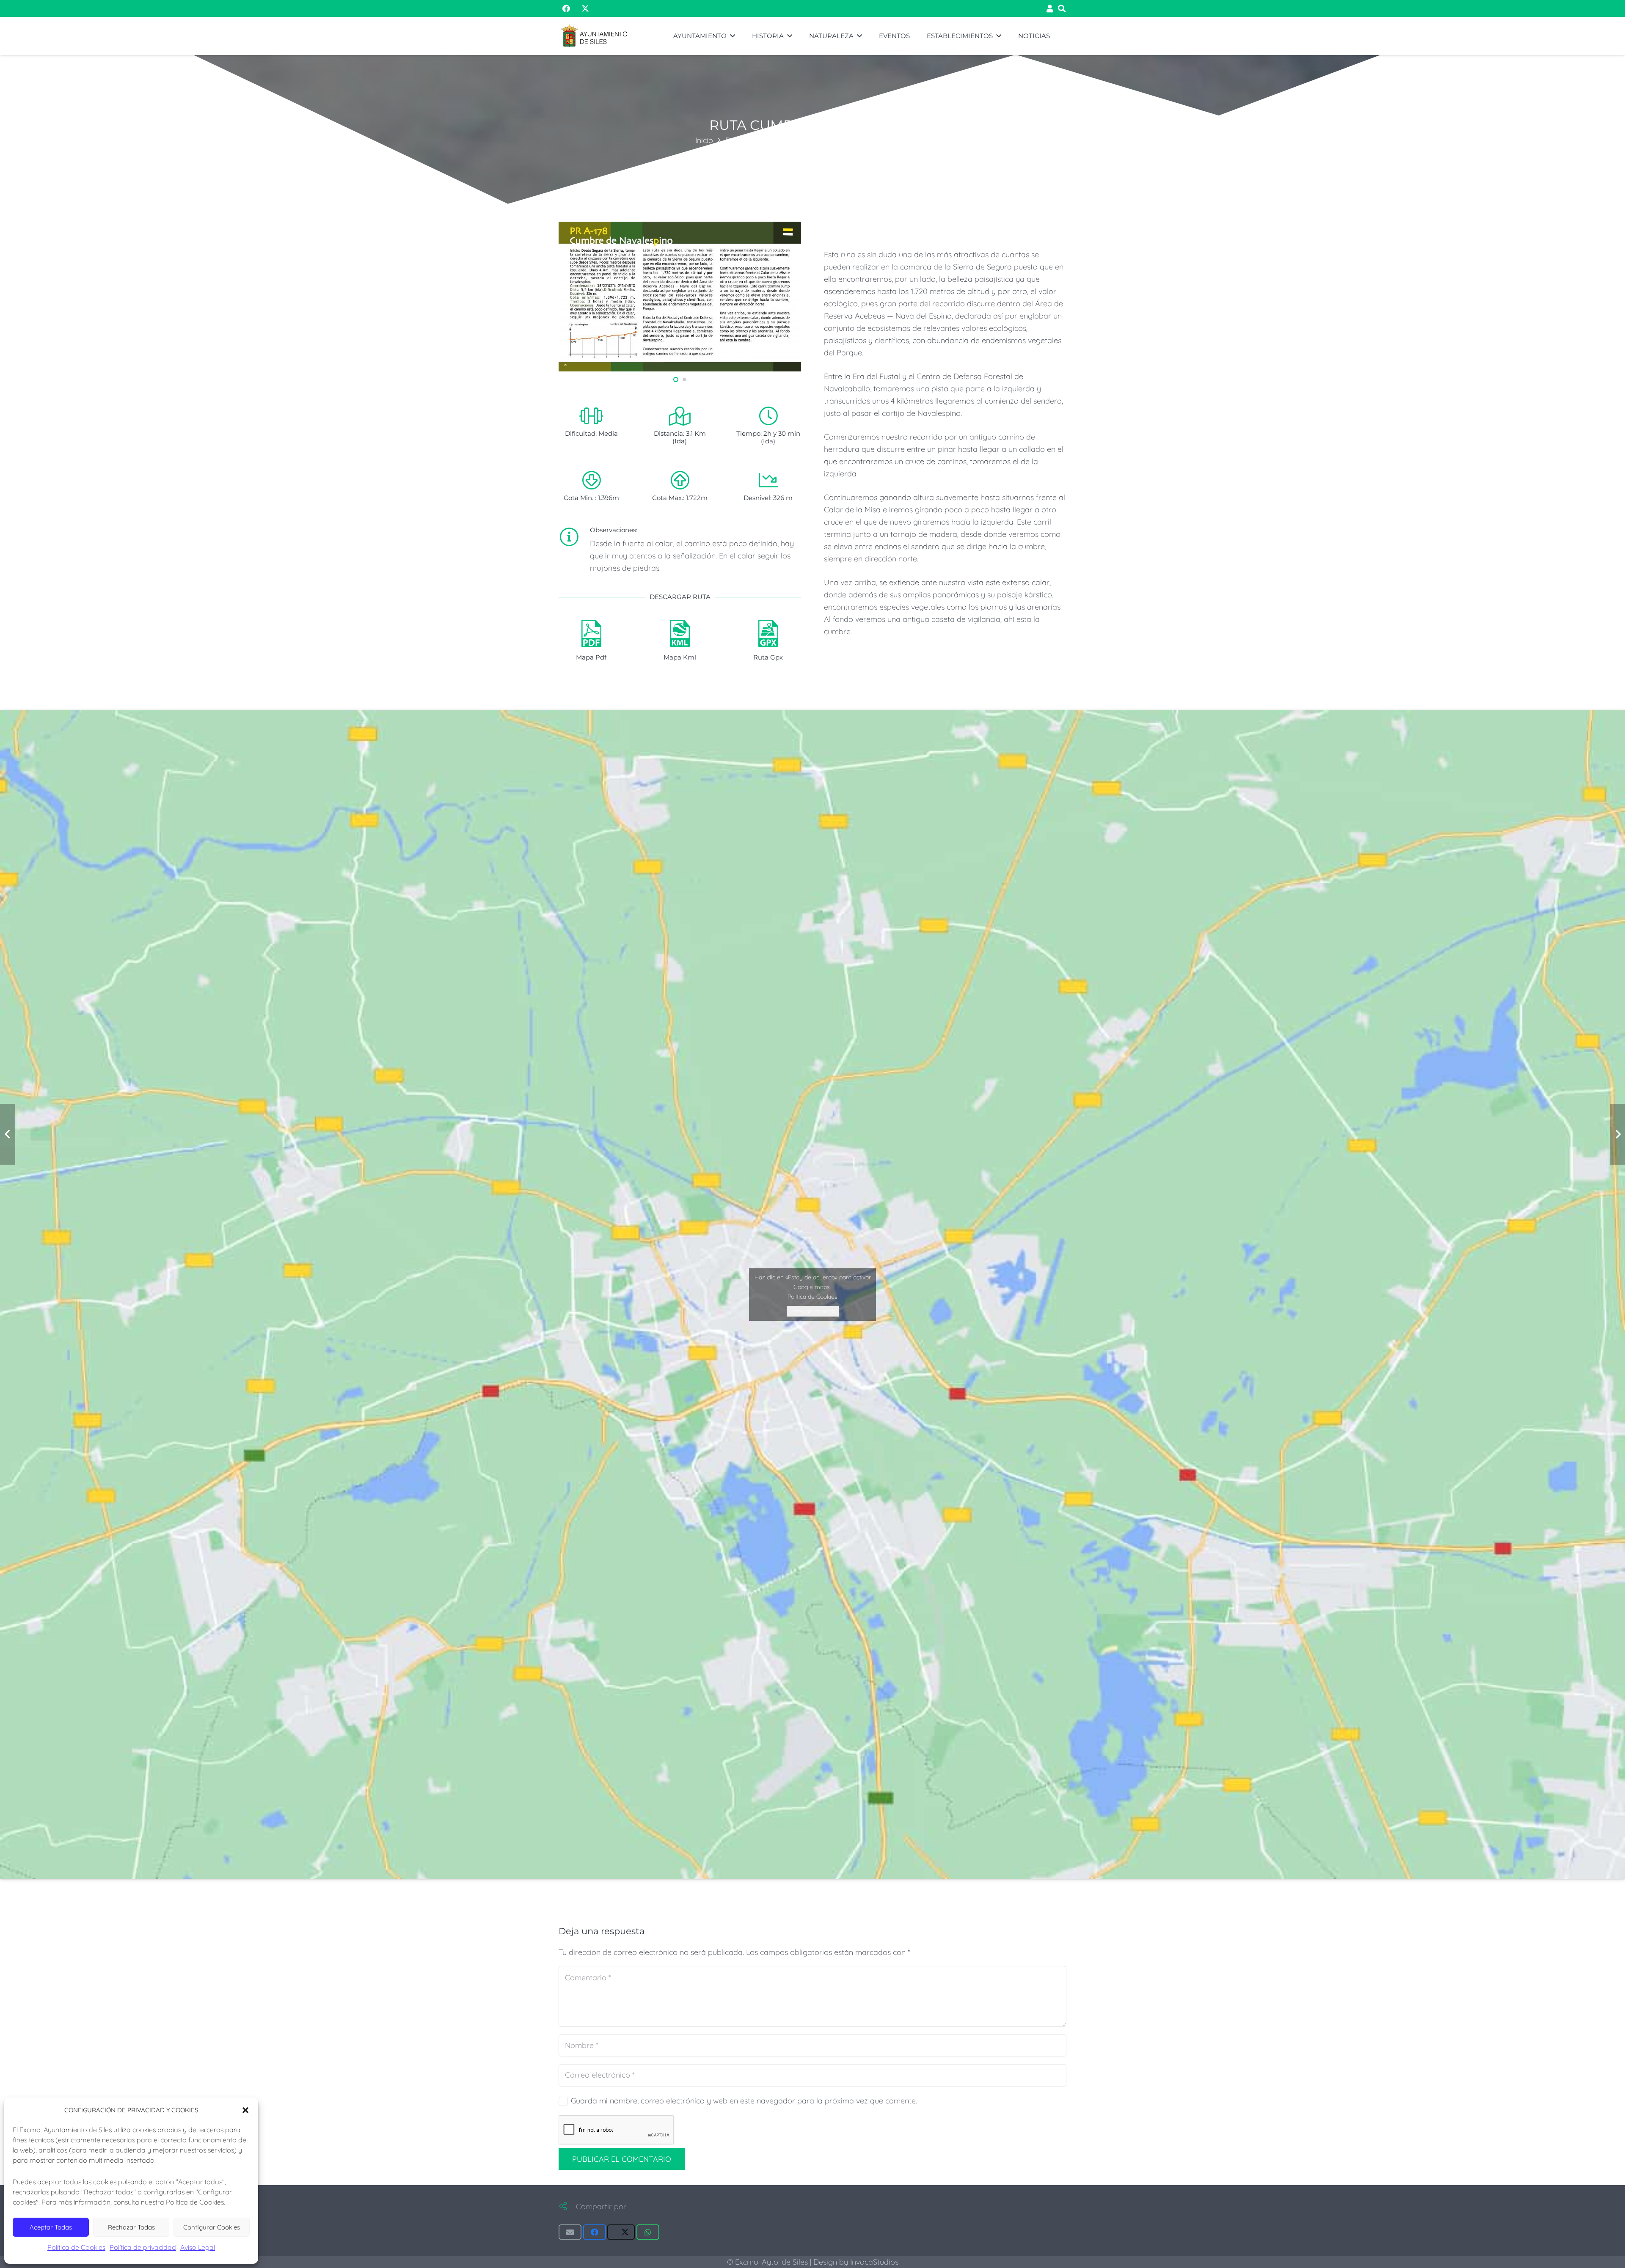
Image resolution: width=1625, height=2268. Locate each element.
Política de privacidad (143, 2247)
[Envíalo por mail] (570, 2232)
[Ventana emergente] (1050, 9)
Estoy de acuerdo (813, 1311)
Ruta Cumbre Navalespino (884, 140)
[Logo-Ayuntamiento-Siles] (594, 36)
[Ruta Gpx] (768, 635)
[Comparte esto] (595, 2232)
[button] (245, 2110)
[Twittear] (621, 2232)
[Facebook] (566, 8)
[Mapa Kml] (680, 635)
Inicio (704, 140)
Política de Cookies (76, 2247)
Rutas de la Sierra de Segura (775, 140)
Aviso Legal (198, 2247)
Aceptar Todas (51, 2227)
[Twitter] (581, 8)
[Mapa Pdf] (591, 635)
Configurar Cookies (212, 2227)
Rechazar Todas (131, 2227)
